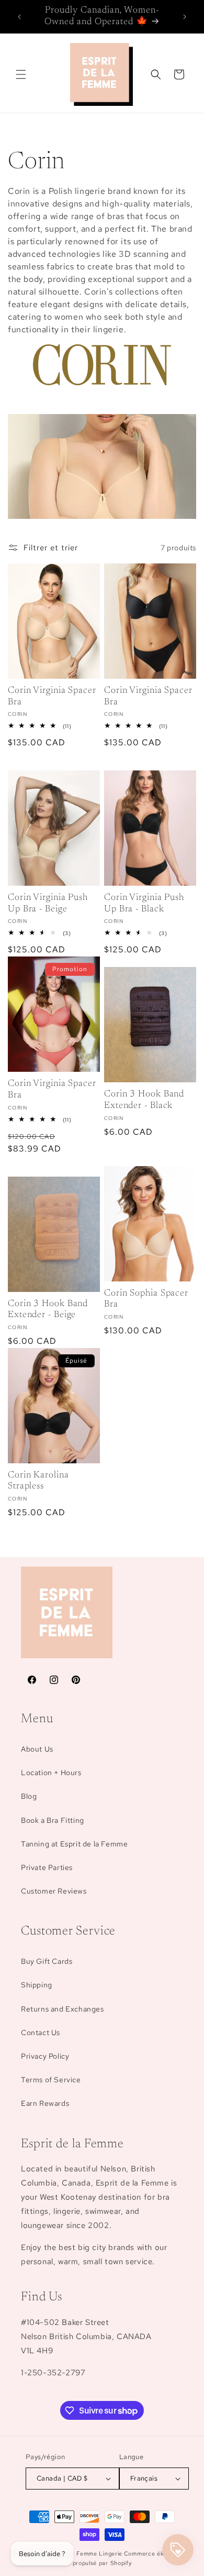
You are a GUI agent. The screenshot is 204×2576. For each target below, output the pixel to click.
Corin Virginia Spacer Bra (52, 697)
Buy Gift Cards (47, 1961)
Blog (29, 1796)
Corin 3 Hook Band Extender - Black (144, 1100)
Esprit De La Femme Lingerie (80, 2553)
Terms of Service (51, 2080)
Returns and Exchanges (63, 2009)
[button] (21, 74)
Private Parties (47, 1867)
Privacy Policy (45, 2056)
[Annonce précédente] (19, 17)
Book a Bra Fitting (53, 1820)
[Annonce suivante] (185, 17)
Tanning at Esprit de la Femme (74, 1844)
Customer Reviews (54, 1891)
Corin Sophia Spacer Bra (146, 1299)
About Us (37, 1749)
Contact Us (41, 2032)
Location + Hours (51, 1773)
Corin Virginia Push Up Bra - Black (144, 904)
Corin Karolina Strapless (38, 1481)
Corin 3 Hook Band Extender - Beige (48, 1310)
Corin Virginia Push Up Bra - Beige (48, 904)
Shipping (37, 1985)
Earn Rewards (45, 2103)
